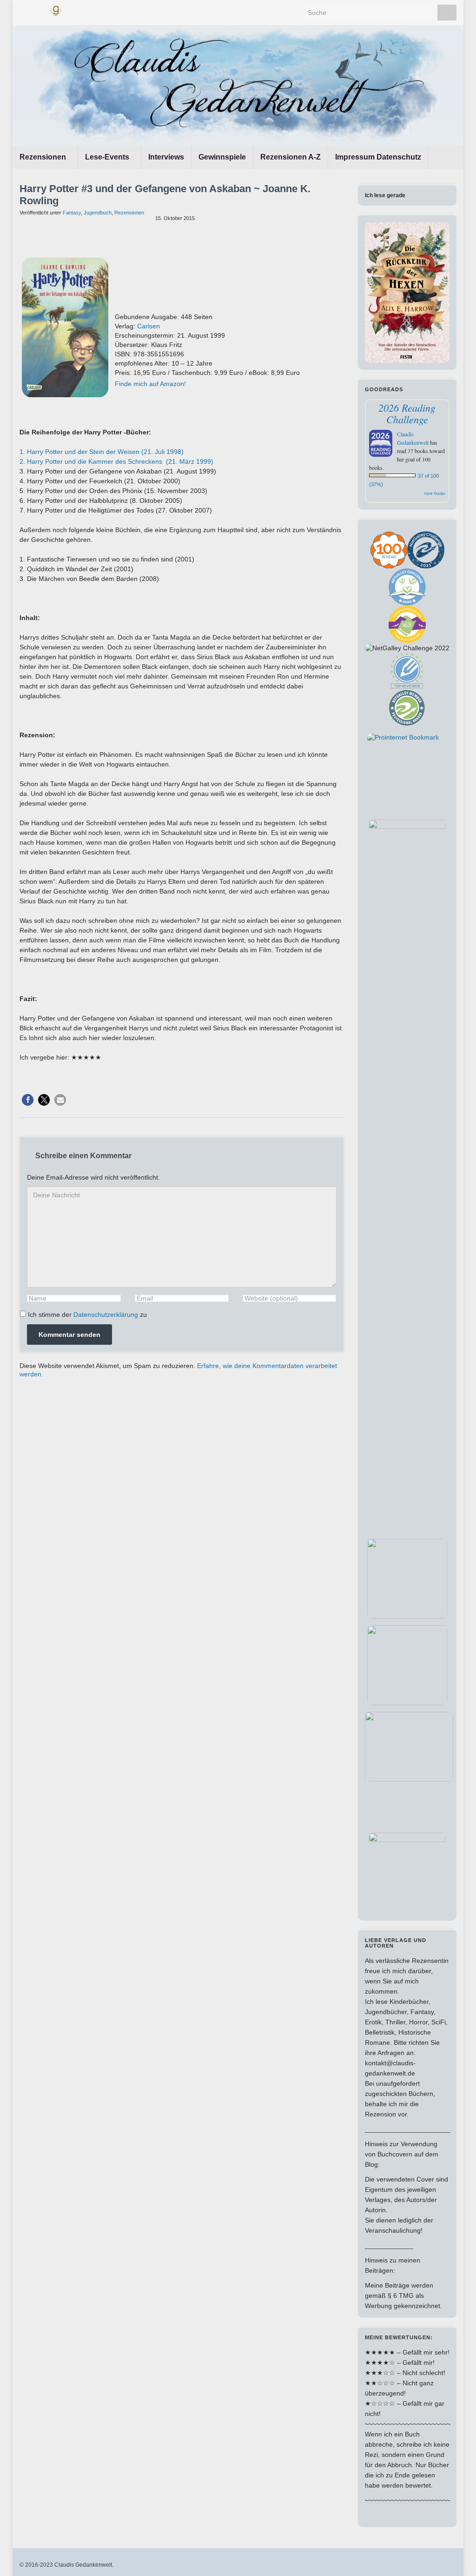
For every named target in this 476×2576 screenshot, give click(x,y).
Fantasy (72, 213)
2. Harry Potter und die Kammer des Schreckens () (116, 461)
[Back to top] (455, 2555)
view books (435, 493)
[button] (28, 1100)
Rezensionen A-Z (291, 157)
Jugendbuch (98, 213)
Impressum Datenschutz (378, 157)
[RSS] (72, 9)
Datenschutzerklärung (106, 1315)
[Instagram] (39, 9)
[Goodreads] (56, 9)
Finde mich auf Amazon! (150, 384)
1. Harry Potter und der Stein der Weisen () (102, 452)
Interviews (166, 157)
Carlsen (149, 326)
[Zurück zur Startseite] (238, 85)
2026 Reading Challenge (407, 413)
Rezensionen (44, 157)
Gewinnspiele (222, 157)
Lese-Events (108, 157)
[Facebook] (24, 9)
